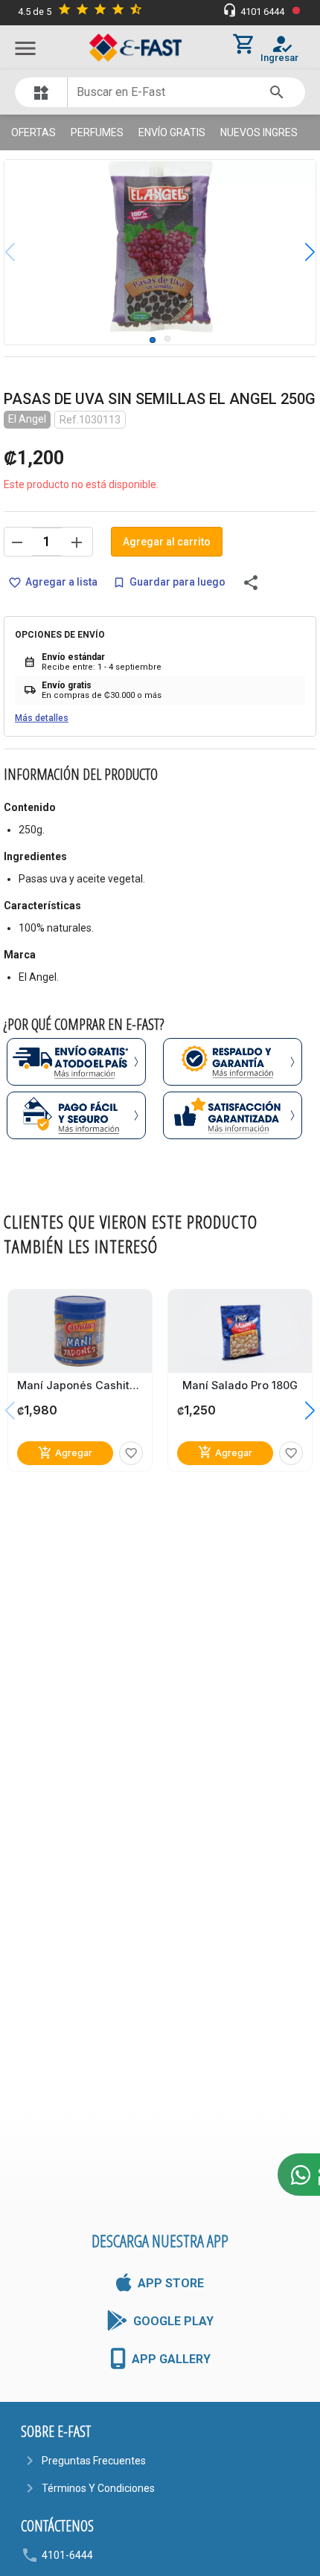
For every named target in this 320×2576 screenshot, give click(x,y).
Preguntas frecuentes (94, 2461)
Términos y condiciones (98, 2488)
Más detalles (42, 718)
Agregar (65, 1453)
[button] (299, 252)
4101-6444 (67, 2555)
